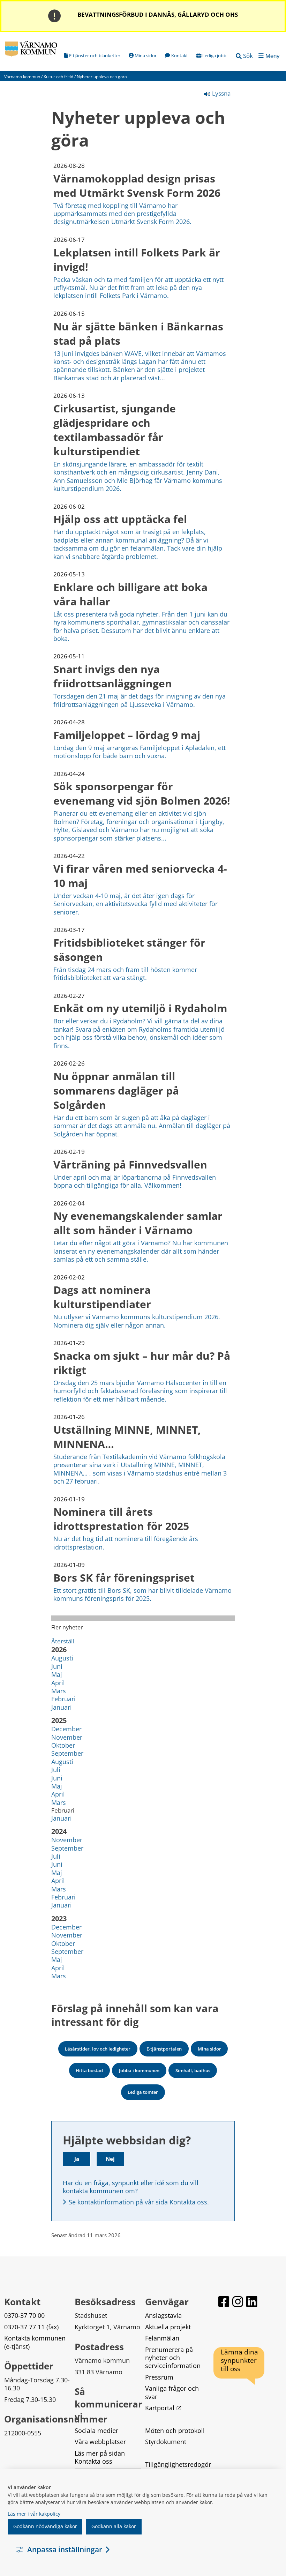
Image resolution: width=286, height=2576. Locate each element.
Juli (56, 1770)
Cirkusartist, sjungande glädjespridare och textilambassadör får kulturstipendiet (115, 430)
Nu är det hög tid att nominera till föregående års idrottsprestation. (126, 1543)
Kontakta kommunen (35, 2338)
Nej (110, 2159)
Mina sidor (209, 2049)
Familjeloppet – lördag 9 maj (127, 735)
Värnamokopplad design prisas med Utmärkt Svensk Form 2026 (137, 186)
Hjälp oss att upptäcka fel (120, 519)
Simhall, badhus (193, 2070)
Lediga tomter (143, 2092)
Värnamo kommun (22, 77)
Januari (62, 1707)
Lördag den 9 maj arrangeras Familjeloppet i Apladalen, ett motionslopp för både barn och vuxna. (140, 752)
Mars (59, 1691)
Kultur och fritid (58, 77)
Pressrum (159, 2377)
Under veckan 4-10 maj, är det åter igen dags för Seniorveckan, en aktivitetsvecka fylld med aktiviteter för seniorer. (136, 904)
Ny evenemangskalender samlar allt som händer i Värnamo (138, 1223)
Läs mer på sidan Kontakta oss (101, 2457)
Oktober (63, 1745)
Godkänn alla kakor (114, 2526)
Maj (57, 1674)
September (67, 1753)
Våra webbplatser (100, 2442)
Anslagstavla (163, 2315)
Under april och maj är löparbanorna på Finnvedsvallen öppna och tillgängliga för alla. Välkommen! (135, 1181)
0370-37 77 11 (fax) (31, 2327)
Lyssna (221, 93)
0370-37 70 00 (24, 2315)
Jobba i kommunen (139, 2070)
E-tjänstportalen (164, 2049)
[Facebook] (224, 2302)
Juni (57, 1666)
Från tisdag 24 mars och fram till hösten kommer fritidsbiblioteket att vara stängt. (125, 974)
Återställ (63, 1641)
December (66, 1729)
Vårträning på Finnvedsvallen (130, 1164)
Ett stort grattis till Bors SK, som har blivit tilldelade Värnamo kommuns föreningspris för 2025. (142, 1594)
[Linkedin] (252, 2302)
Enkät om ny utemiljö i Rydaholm (140, 1008)
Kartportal (163, 2408)
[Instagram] (238, 2302)
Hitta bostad (89, 2070)
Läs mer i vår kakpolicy (34, 2514)
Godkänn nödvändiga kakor (45, 2526)
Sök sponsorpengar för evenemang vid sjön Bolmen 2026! (142, 793)
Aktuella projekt (168, 2327)
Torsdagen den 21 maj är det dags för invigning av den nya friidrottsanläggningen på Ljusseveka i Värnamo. (140, 700)
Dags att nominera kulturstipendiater (102, 1297)
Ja (77, 2159)
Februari (63, 1699)
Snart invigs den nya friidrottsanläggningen (113, 676)
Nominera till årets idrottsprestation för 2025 (121, 1519)
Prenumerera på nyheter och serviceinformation (173, 2358)
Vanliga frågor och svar (173, 2392)
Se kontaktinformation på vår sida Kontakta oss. (139, 2202)
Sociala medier (96, 2431)
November (67, 1737)
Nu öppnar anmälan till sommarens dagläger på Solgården (116, 1091)
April (58, 1683)
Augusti (62, 1658)
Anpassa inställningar (65, 2549)
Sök (248, 56)
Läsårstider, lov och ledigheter (98, 2049)
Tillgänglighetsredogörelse (178, 2468)
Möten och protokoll (175, 2431)
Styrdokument (166, 2442)
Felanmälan (162, 2338)
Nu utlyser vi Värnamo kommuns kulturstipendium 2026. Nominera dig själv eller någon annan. (137, 1321)
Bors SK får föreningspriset (124, 1578)
